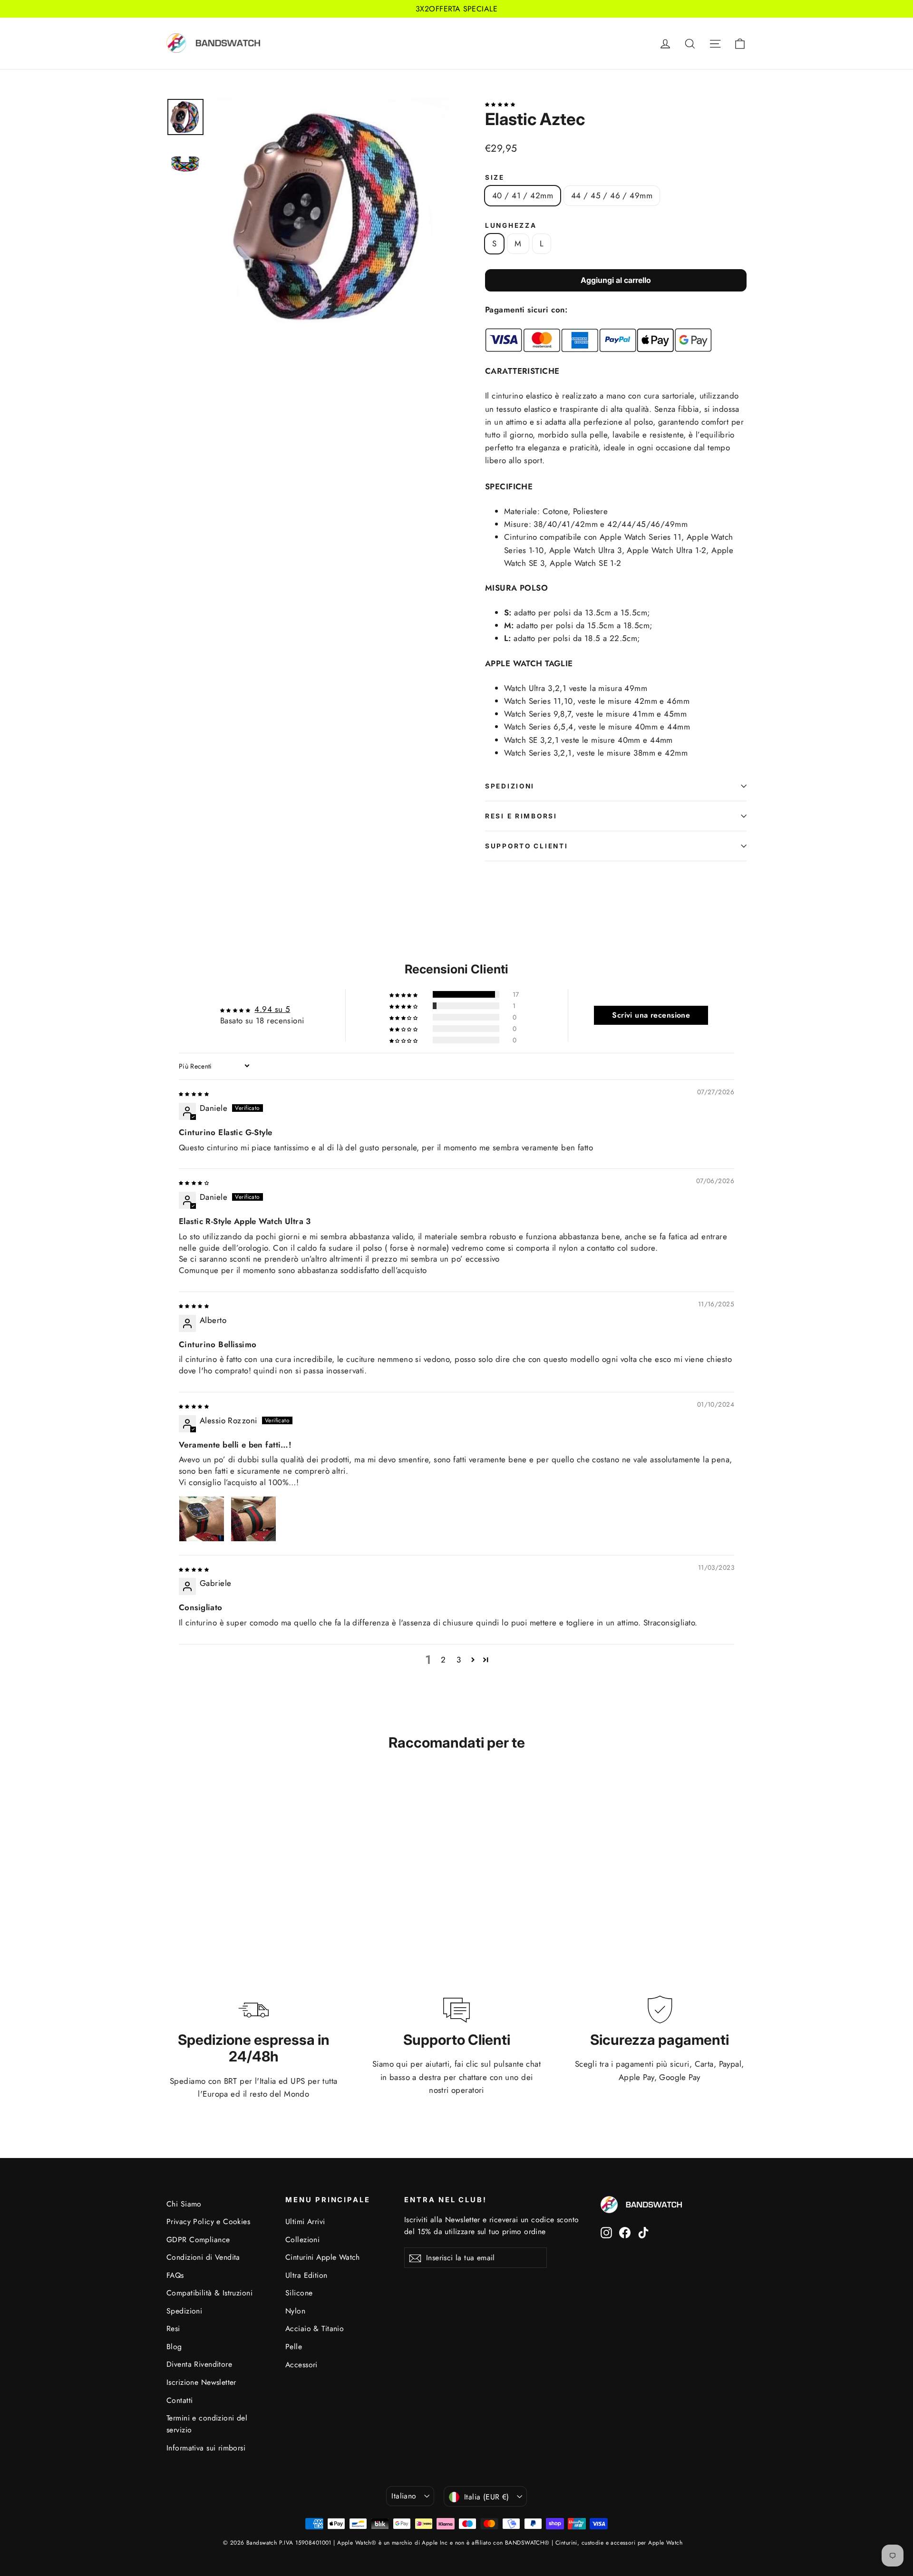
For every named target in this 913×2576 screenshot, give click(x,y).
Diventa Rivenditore (199, 2364)
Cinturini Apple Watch (323, 2257)
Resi (173, 2328)
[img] (194, 1093)
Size (495, 177)
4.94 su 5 (272, 1009)
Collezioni (302, 2240)
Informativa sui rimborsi (206, 2448)
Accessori (301, 2365)
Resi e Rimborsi (521, 816)
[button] (500, 103)
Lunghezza (511, 225)
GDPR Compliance (198, 2240)
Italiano (404, 2496)
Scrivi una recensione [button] (651, 1015)
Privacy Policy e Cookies (208, 2221)
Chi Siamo (184, 2204)
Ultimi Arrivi (305, 2221)
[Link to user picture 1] (202, 1519)
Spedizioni (510, 786)
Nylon (295, 2311)
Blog (174, 2347)
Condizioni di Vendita (203, 2257)
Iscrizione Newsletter (201, 2382)
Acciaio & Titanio (315, 2328)
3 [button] (459, 1660)
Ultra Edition (306, 2275)
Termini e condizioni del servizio (207, 2424)
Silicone (299, 2293)
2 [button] (443, 1660)
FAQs (175, 2275)
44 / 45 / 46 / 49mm (612, 195)
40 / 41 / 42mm (523, 195)
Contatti (180, 2400)
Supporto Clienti (527, 846)
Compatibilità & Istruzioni (209, 2293)
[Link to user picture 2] (253, 1519)
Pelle (294, 2347)
